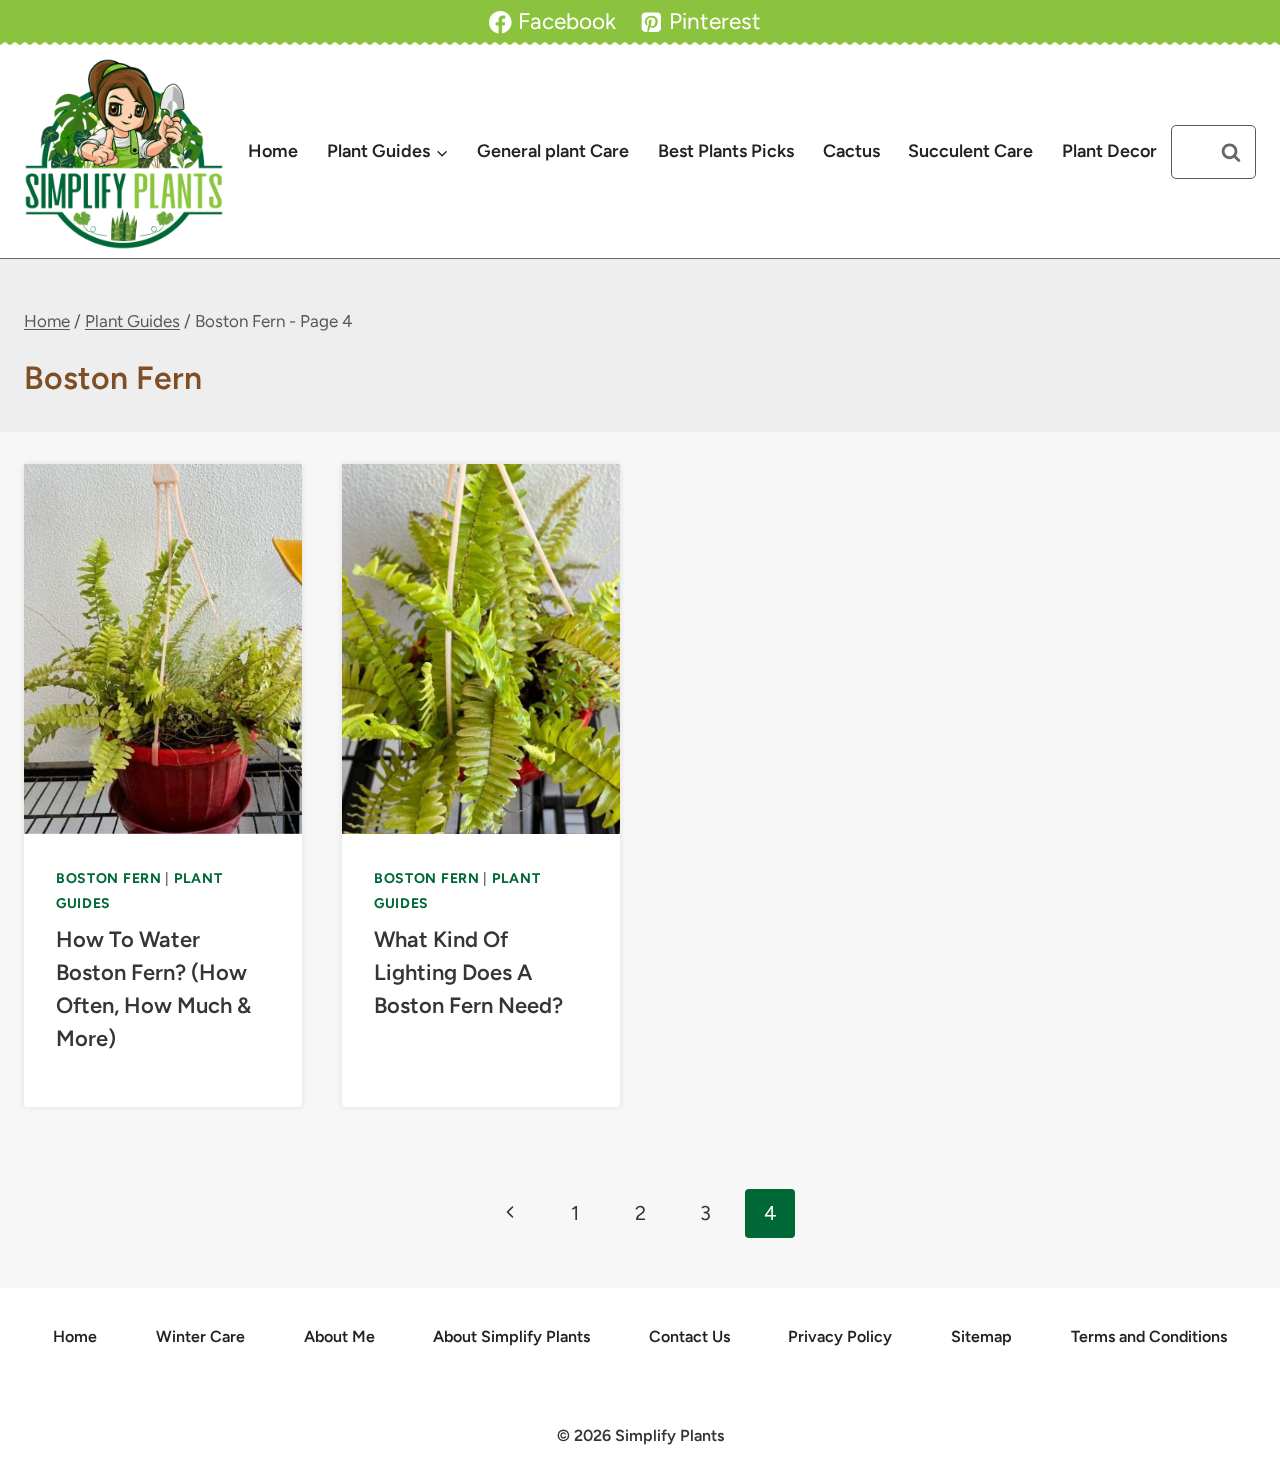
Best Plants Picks (726, 151)
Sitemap (981, 1336)
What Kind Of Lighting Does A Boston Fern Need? (468, 972)
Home (273, 151)
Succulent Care (970, 151)
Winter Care (200, 1336)
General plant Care (553, 151)
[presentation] (163, 649)
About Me (339, 1336)
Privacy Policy (840, 1336)
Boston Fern (109, 878)
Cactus (851, 151)
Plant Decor (1109, 151)
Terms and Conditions (1149, 1336)
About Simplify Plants (511, 1336)
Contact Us (689, 1336)
